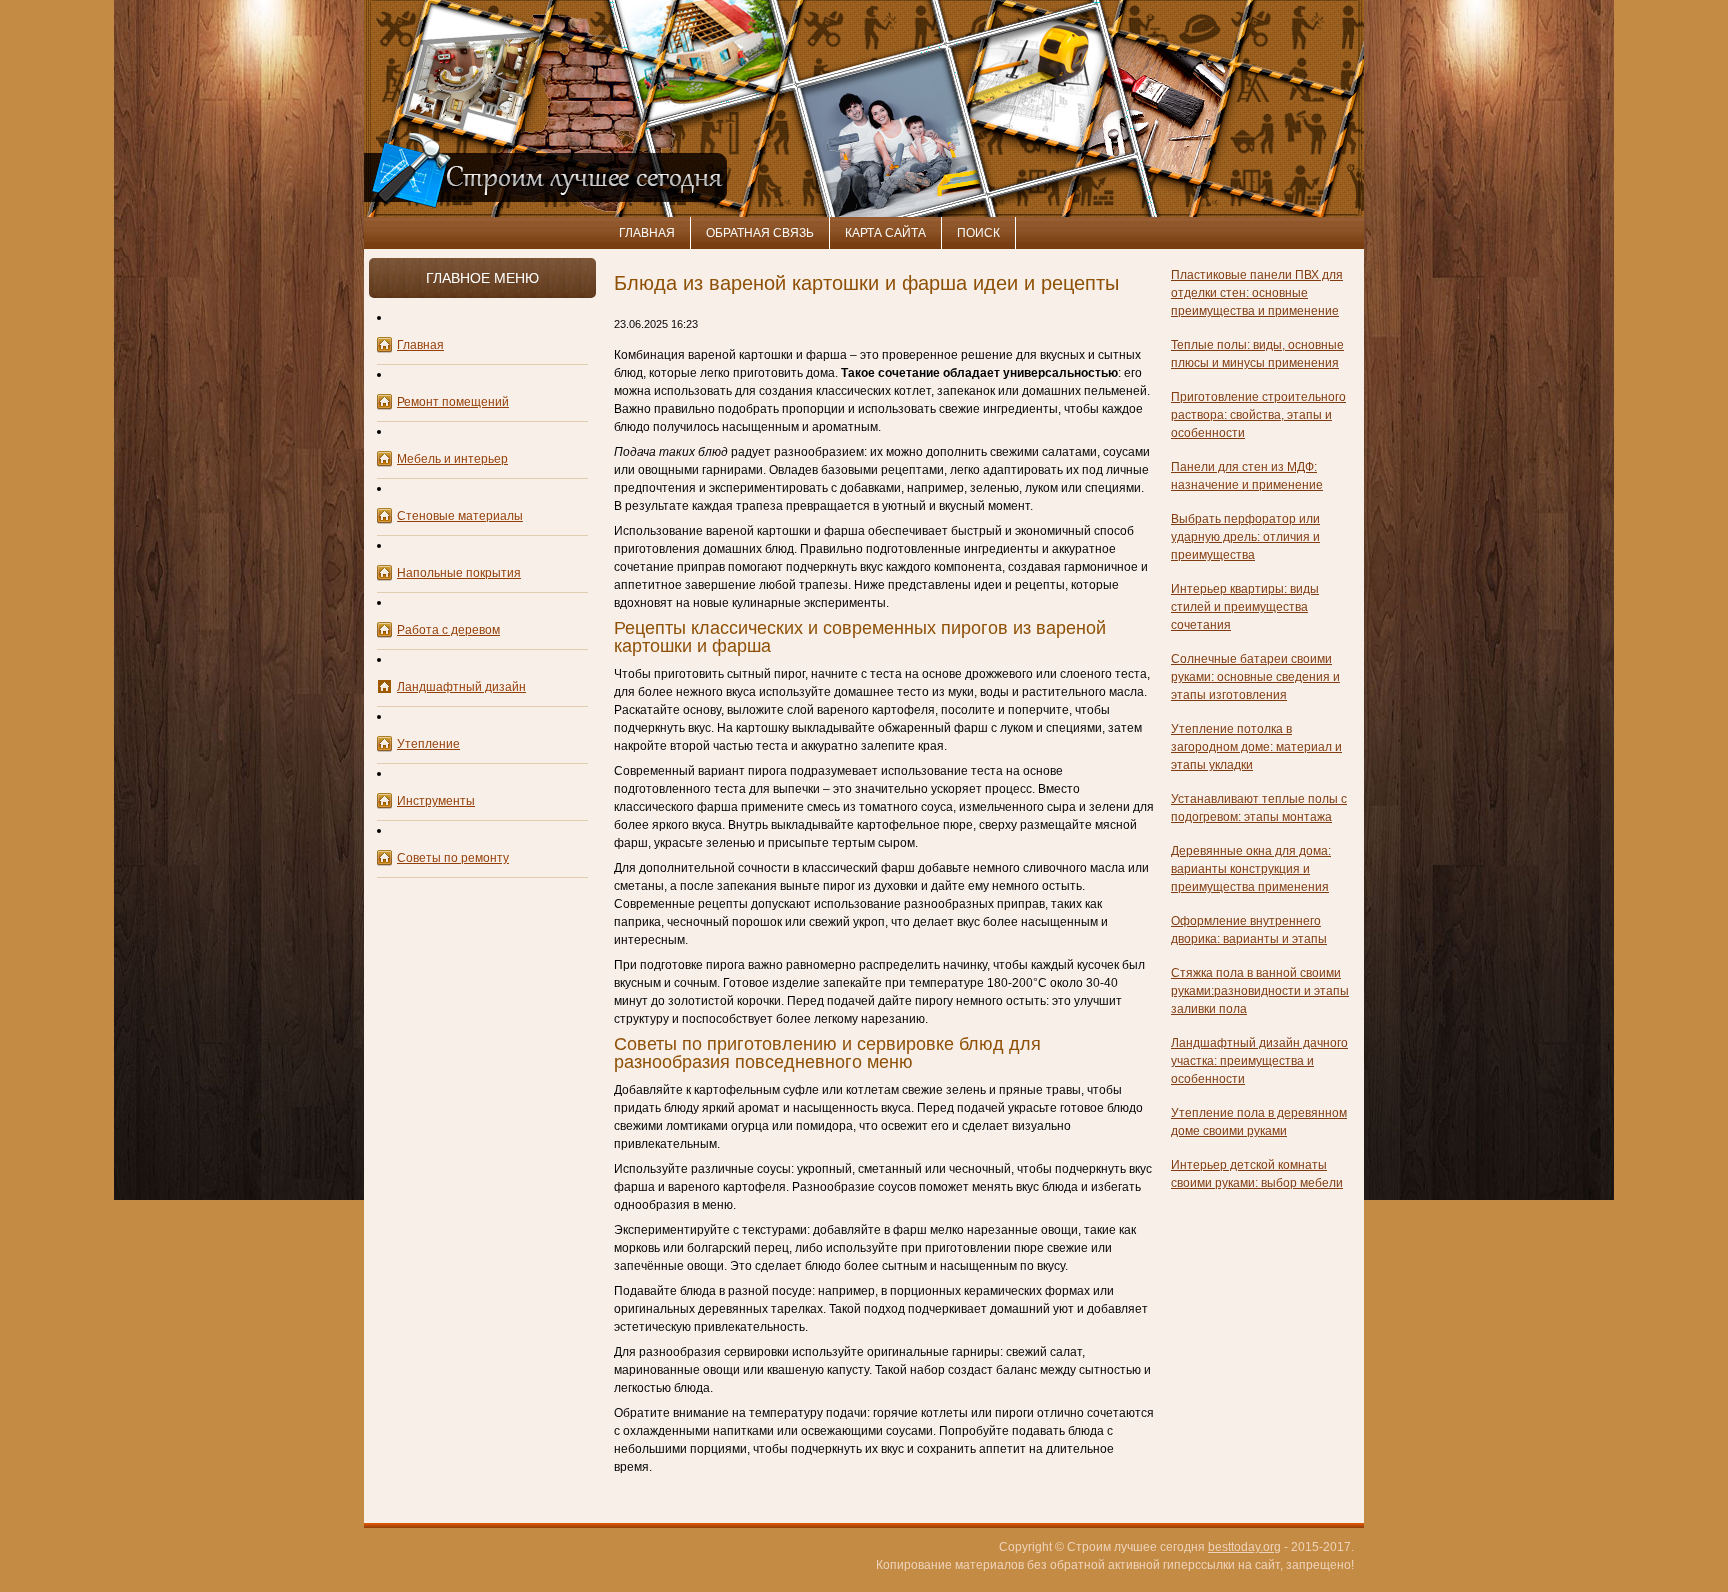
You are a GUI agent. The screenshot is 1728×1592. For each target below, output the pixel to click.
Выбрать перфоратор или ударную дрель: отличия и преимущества (1245, 537)
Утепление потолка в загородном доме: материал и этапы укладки (1256, 747)
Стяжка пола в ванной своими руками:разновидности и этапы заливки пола (1260, 991)
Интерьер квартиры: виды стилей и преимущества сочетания (1245, 607)
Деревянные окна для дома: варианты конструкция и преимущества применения (1251, 869)
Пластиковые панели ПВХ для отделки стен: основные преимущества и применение (1257, 293)
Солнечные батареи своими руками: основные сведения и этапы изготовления (1255, 677)
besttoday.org (1244, 1547)
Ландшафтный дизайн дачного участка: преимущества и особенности (1259, 1061)
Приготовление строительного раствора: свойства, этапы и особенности (1258, 415)
